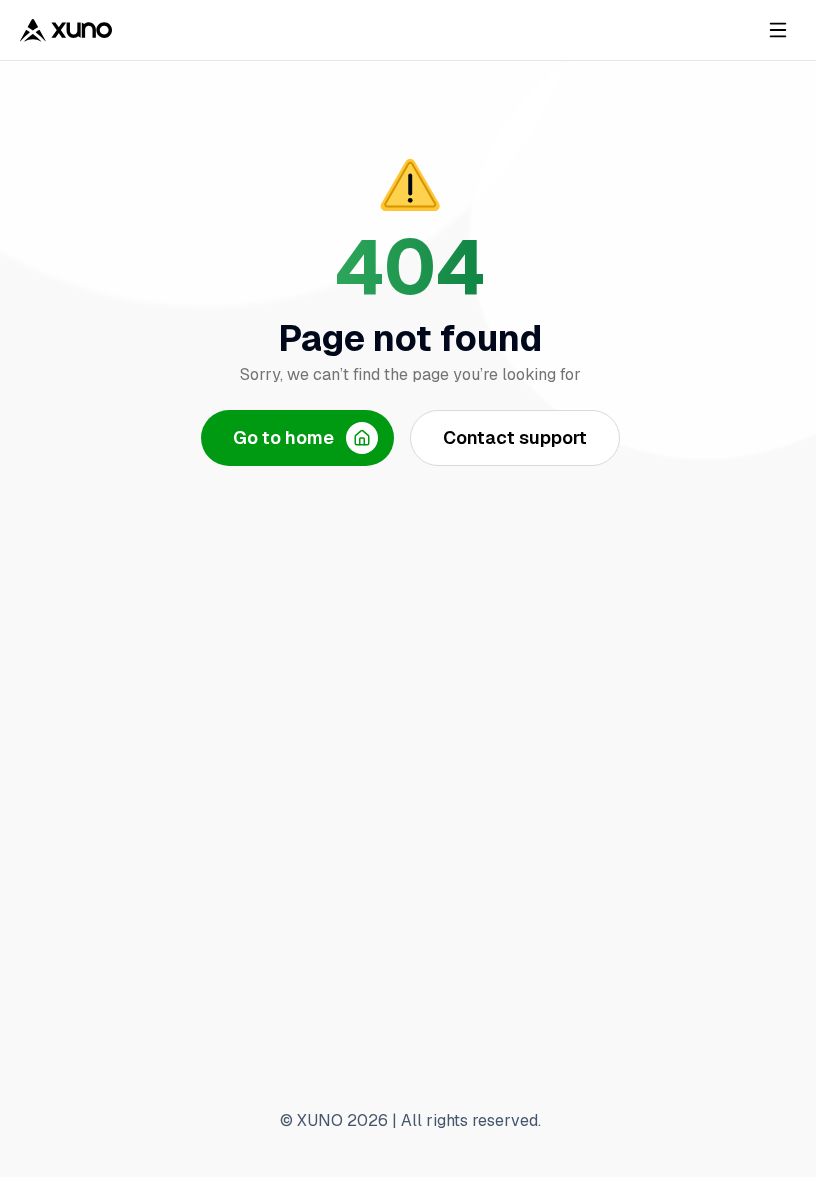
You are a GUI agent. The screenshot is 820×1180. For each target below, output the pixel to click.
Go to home (283, 437)
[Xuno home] (66, 30)
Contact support (515, 437)
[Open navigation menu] (778, 30)
